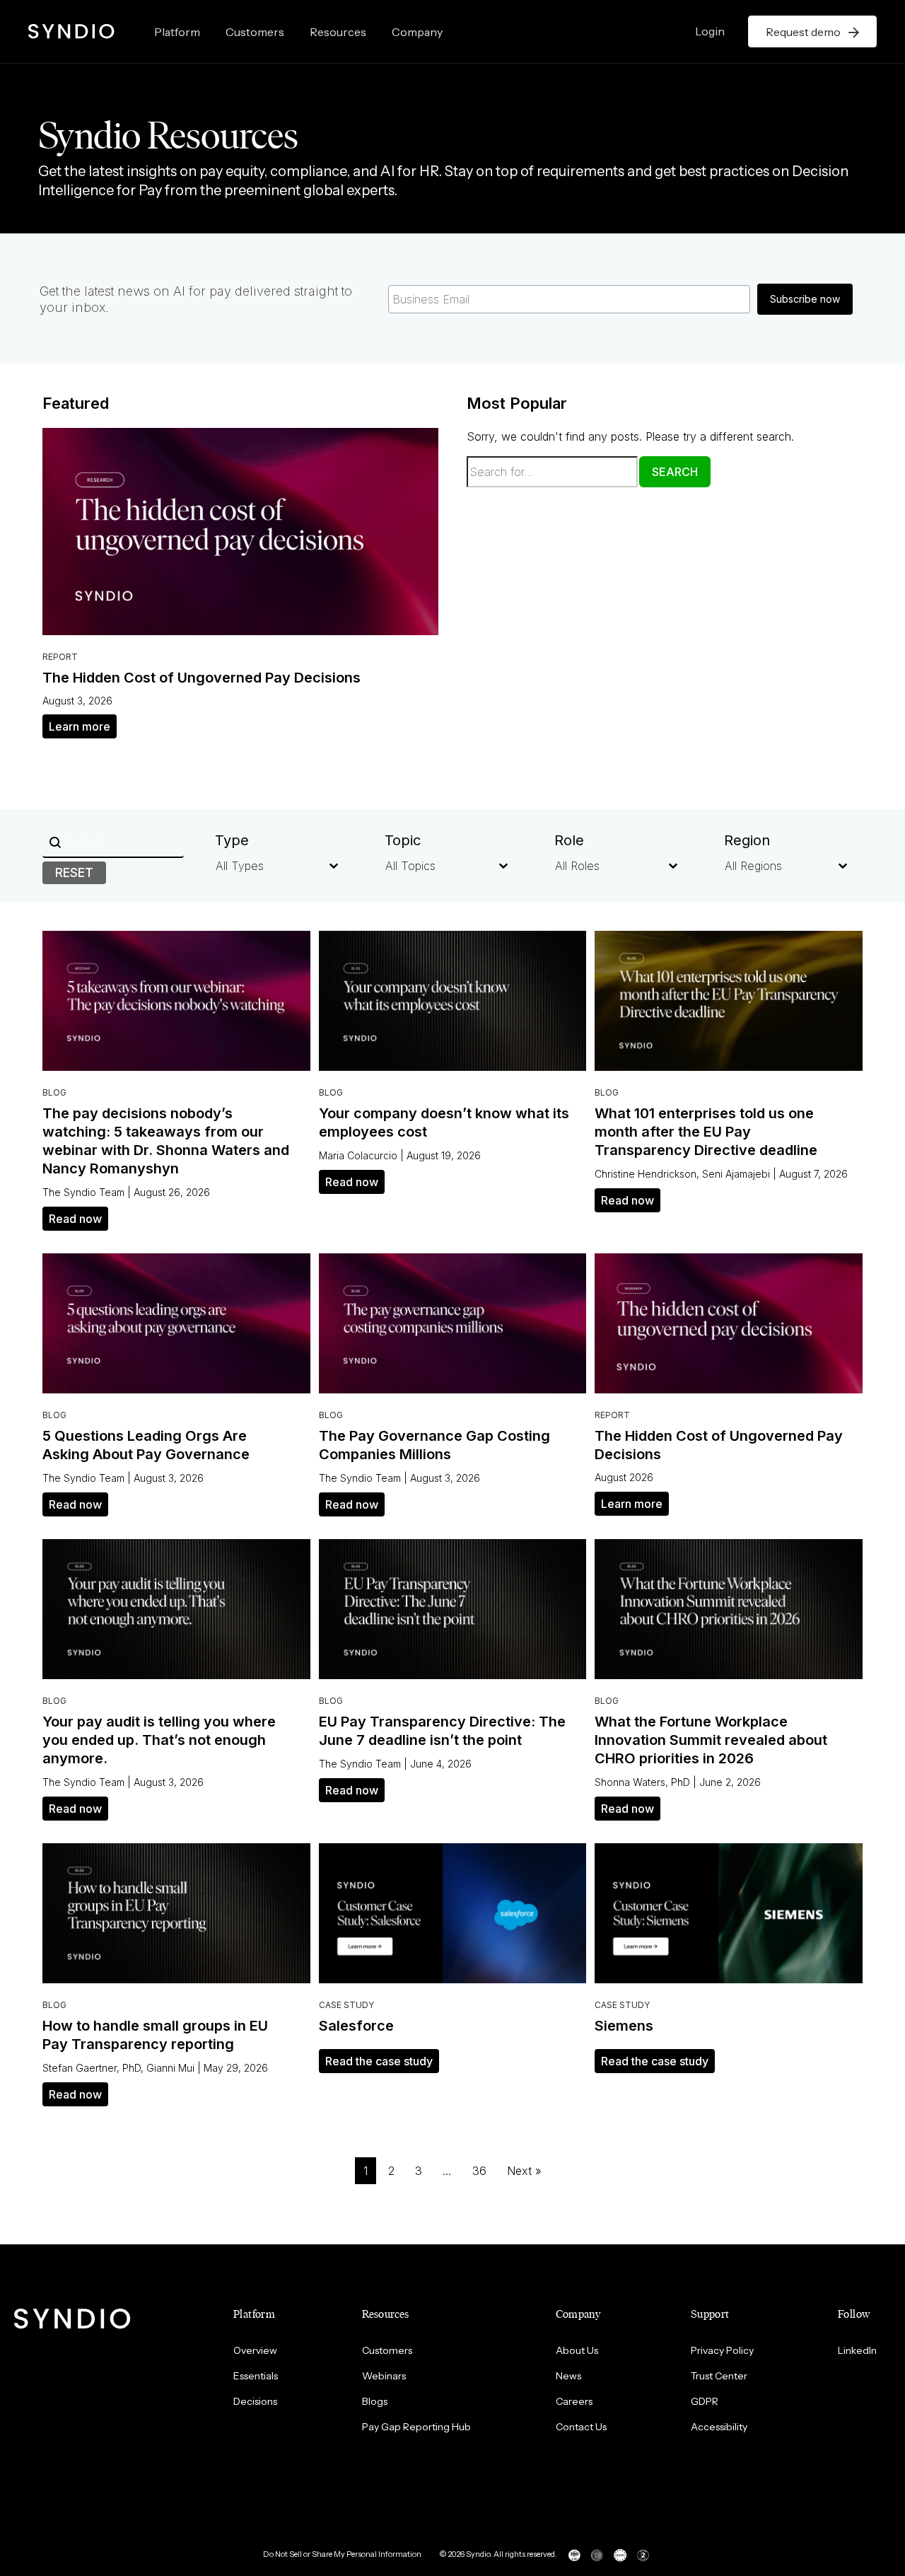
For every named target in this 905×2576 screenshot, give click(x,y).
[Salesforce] (453, 1913)
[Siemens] (729, 1913)
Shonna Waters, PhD (642, 1782)
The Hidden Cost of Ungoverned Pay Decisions (202, 678)
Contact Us (581, 2427)
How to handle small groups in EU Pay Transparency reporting (155, 2035)
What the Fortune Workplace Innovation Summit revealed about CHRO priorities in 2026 (711, 1740)
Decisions (255, 2401)
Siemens (624, 2026)
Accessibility (719, 2427)
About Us (577, 2350)
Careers (574, 2401)
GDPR (705, 2401)
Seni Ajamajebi (736, 1174)
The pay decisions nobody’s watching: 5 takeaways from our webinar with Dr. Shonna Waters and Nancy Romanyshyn (166, 1141)
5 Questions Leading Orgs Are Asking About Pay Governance (146, 1445)
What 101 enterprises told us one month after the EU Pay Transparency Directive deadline (706, 1132)
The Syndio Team (83, 1192)
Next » (524, 2171)
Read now (75, 1219)
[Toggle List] (334, 866)
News (568, 2376)
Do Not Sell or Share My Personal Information (342, 2554)
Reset (74, 872)
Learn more (80, 726)
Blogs (375, 2401)
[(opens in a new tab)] (240, 530)
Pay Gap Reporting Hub (416, 2427)
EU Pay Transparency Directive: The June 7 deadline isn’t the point (442, 1731)
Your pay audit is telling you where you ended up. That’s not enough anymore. (159, 1740)
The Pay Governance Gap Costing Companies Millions (434, 1445)
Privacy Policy (722, 2350)
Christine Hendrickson (646, 1174)
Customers (255, 32)
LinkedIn (857, 2350)
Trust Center (719, 2376)
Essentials (256, 2376)
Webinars (384, 2376)
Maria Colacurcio (358, 1155)
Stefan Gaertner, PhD (92, 2068)
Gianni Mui (170, 2068)
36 (479, 2171)
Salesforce (356, 2026)
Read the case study (379, 2061)
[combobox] (260, 866)
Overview (255, 2350)
